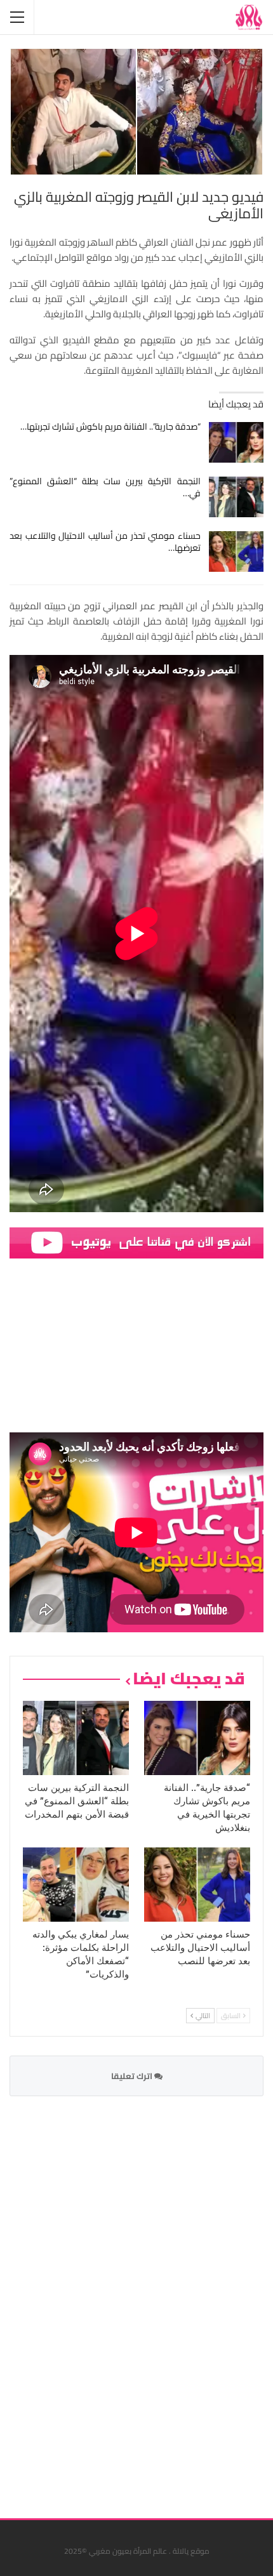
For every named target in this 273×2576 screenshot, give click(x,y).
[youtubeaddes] (136, 1242)
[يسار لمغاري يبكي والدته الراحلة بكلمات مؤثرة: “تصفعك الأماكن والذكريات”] (76, 1885)
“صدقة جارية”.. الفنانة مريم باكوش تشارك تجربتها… (110, 426)
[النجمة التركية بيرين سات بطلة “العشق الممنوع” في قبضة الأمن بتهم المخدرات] (236, 497)
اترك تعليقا (133, 2076)
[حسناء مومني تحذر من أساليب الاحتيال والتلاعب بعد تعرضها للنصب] (236, 552)
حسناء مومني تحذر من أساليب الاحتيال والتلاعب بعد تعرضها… (105, 542)
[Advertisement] (168, 2299)
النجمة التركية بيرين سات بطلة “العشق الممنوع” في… (105, 487)
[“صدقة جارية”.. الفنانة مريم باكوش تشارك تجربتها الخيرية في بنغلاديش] (236, 442)
